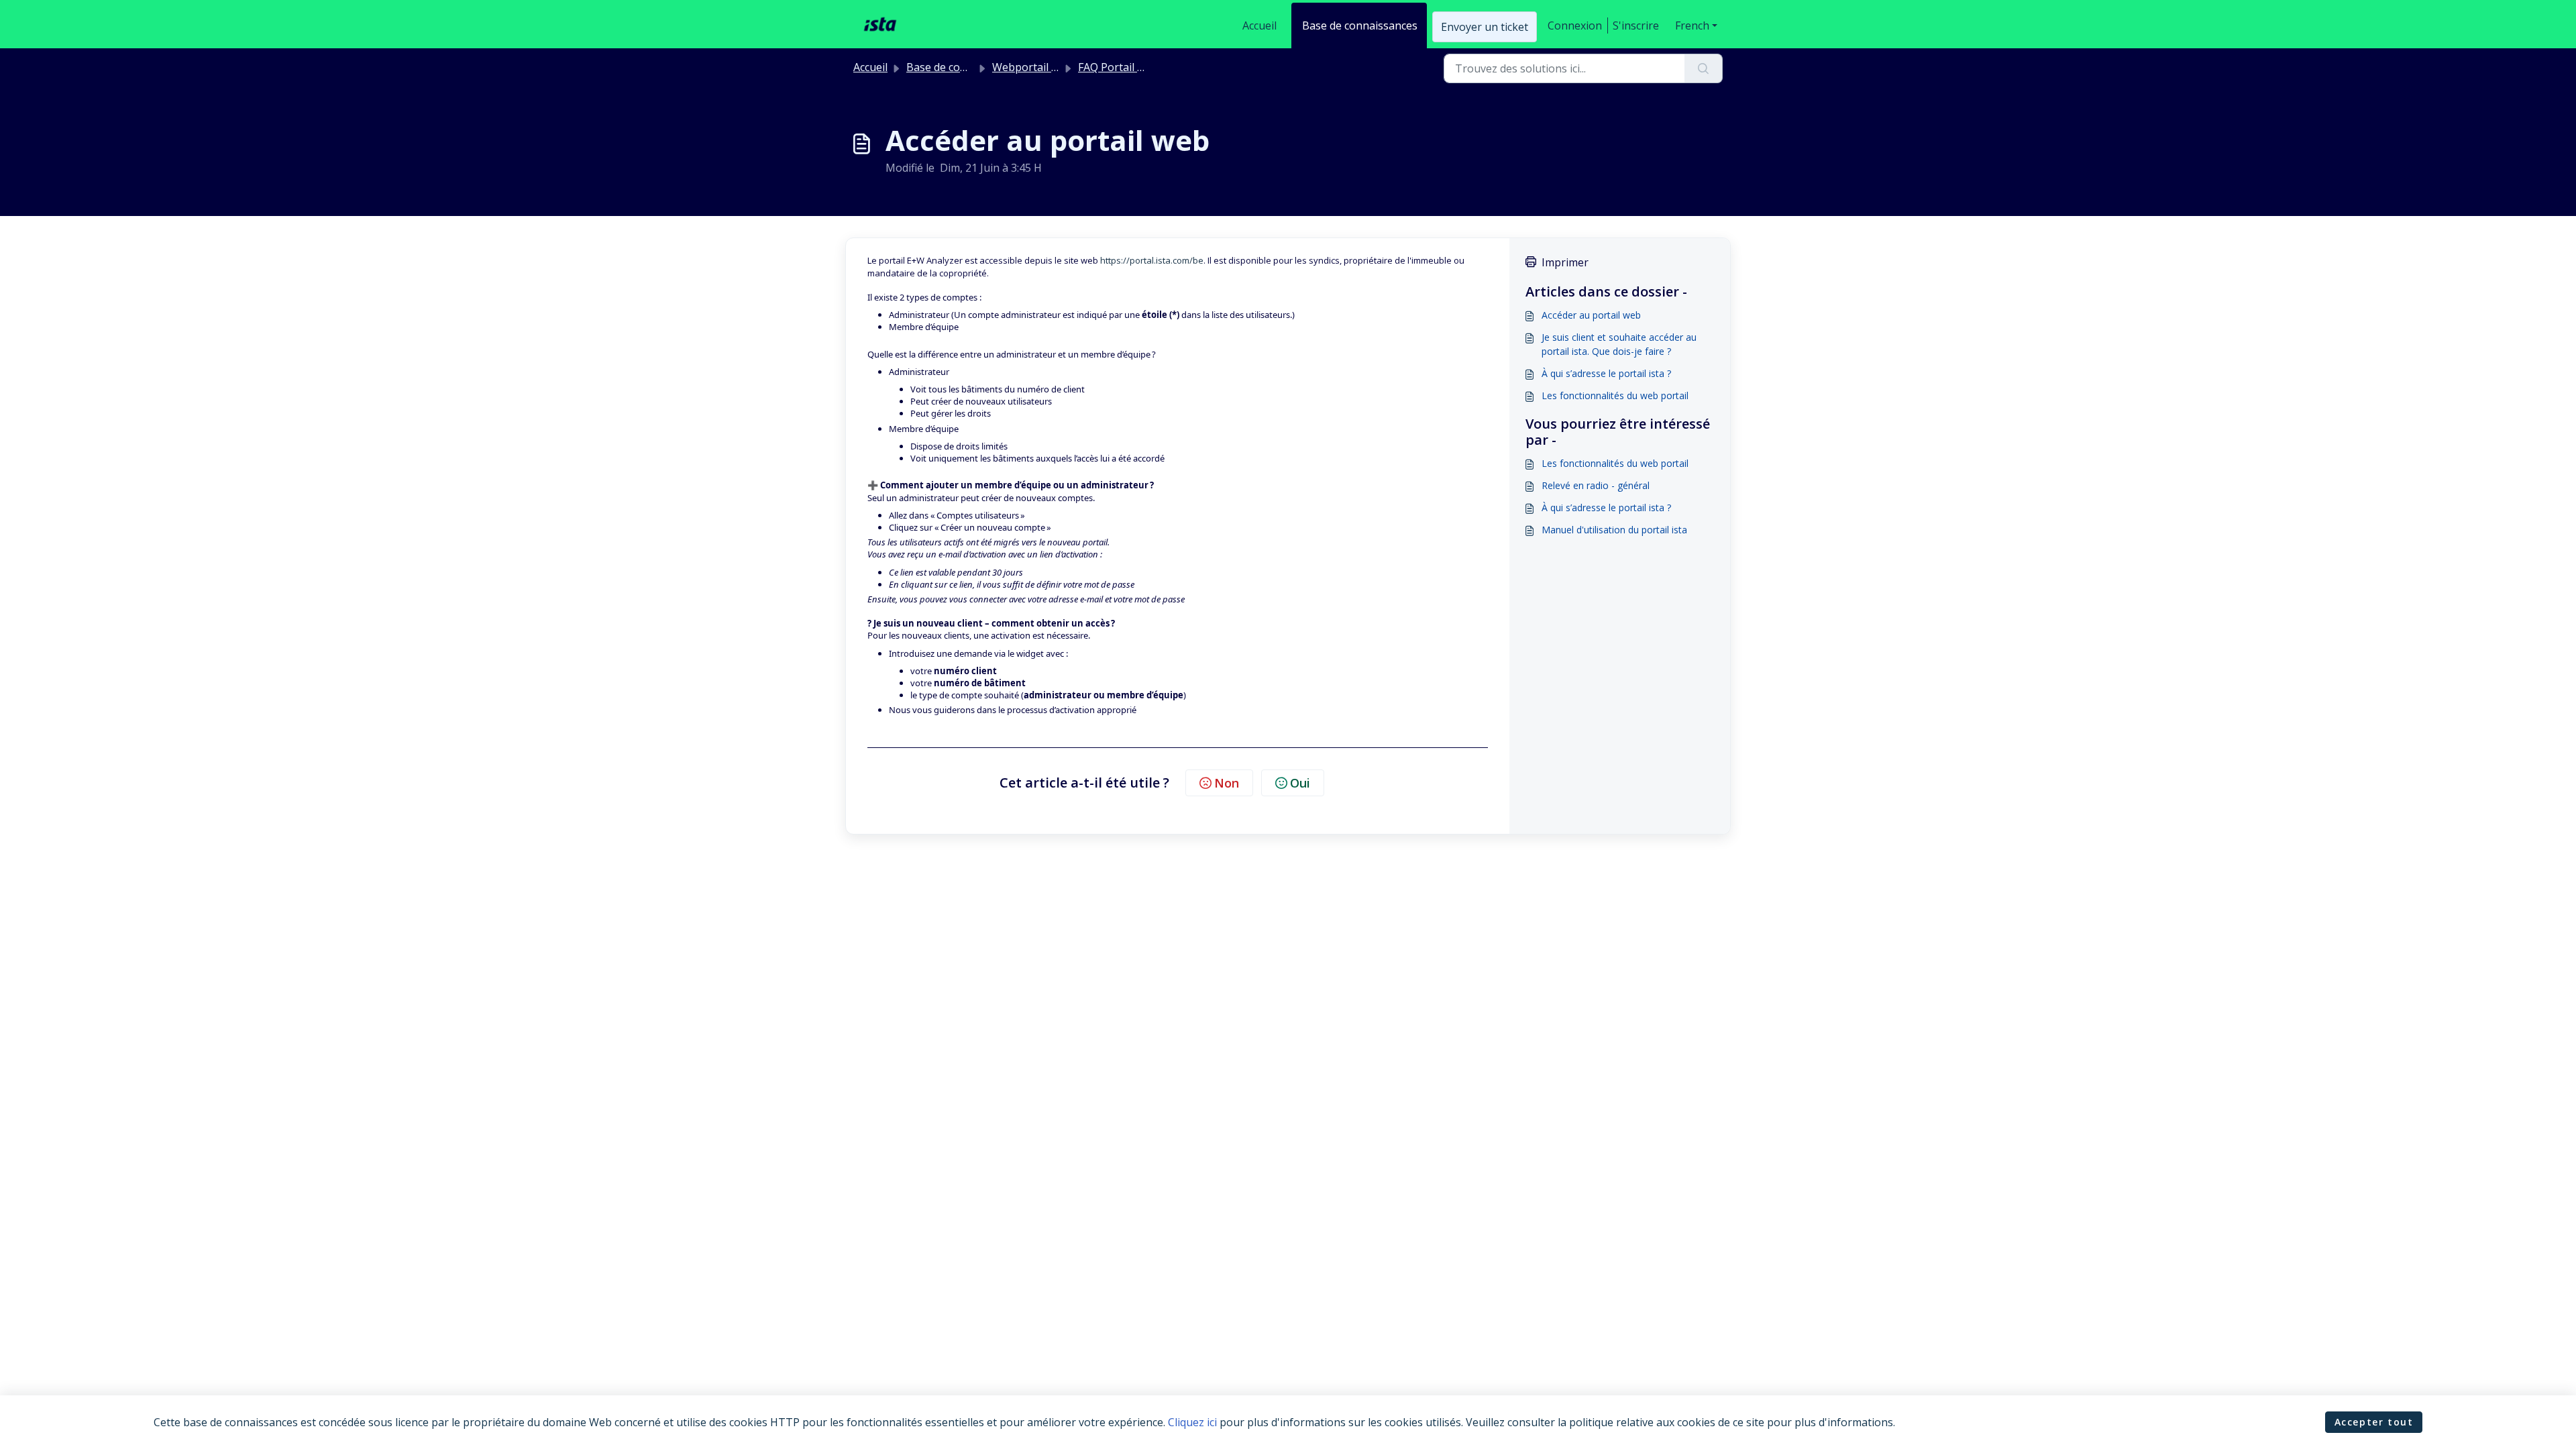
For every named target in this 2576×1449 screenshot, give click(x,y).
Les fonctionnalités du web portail (1615, 395)
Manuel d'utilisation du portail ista (1614, 530)
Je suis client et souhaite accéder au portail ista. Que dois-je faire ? (1619, 344)
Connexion (1575, 25)
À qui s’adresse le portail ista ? (1606, 373)
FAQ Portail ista (1117, 67)
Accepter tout (2374, 1422)
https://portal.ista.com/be (1152, 260)
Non (1227, 783)
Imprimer (1565, 262)
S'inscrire (1636, 25)
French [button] (1692, 25)
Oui (1300, 783)
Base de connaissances (1360, 25)
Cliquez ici (1192, 1422)
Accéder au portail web (1591, 315)
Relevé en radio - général (1596, 485)
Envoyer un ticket (1485, 27)
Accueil (1259, 25)
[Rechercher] (1704, 68)
